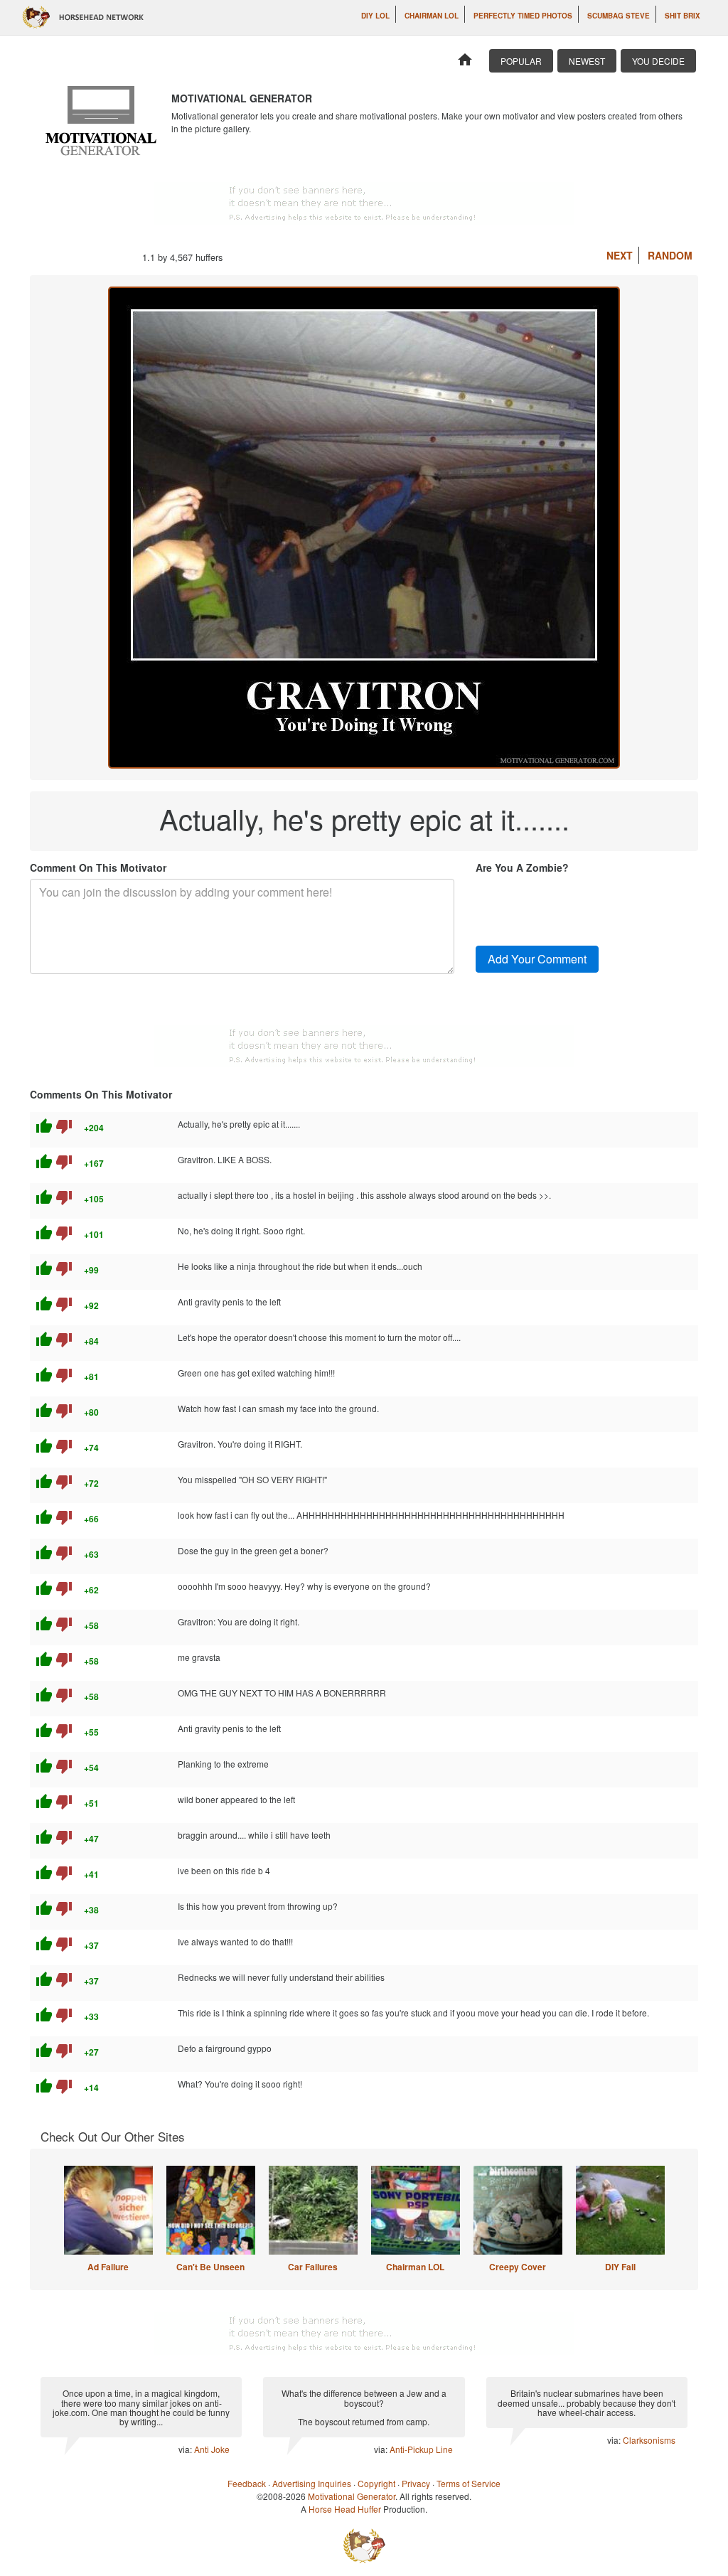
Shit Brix (682, 16)
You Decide (658, 61)
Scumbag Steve (619, 16)
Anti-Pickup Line (421, 2449)
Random (670, 255)
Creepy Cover (518, 2267)
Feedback (247, 2483)
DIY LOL (375, 16)
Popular (521, 61)
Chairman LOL (432, 16)
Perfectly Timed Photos (523, 16)
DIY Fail (620, 2267)
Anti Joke (212, 2449)
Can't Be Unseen (210, 2267)
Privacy (416, 2483)
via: (186, 2449)
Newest (587, 61)
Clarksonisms (649, 2440)
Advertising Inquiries (312, 2483)
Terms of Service (469, 2483)
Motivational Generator (352, 2496)
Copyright (376, 2483)
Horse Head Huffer (345, 2509)
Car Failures (313, 2267)
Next (620, 255)
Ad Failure (108, 2267)
